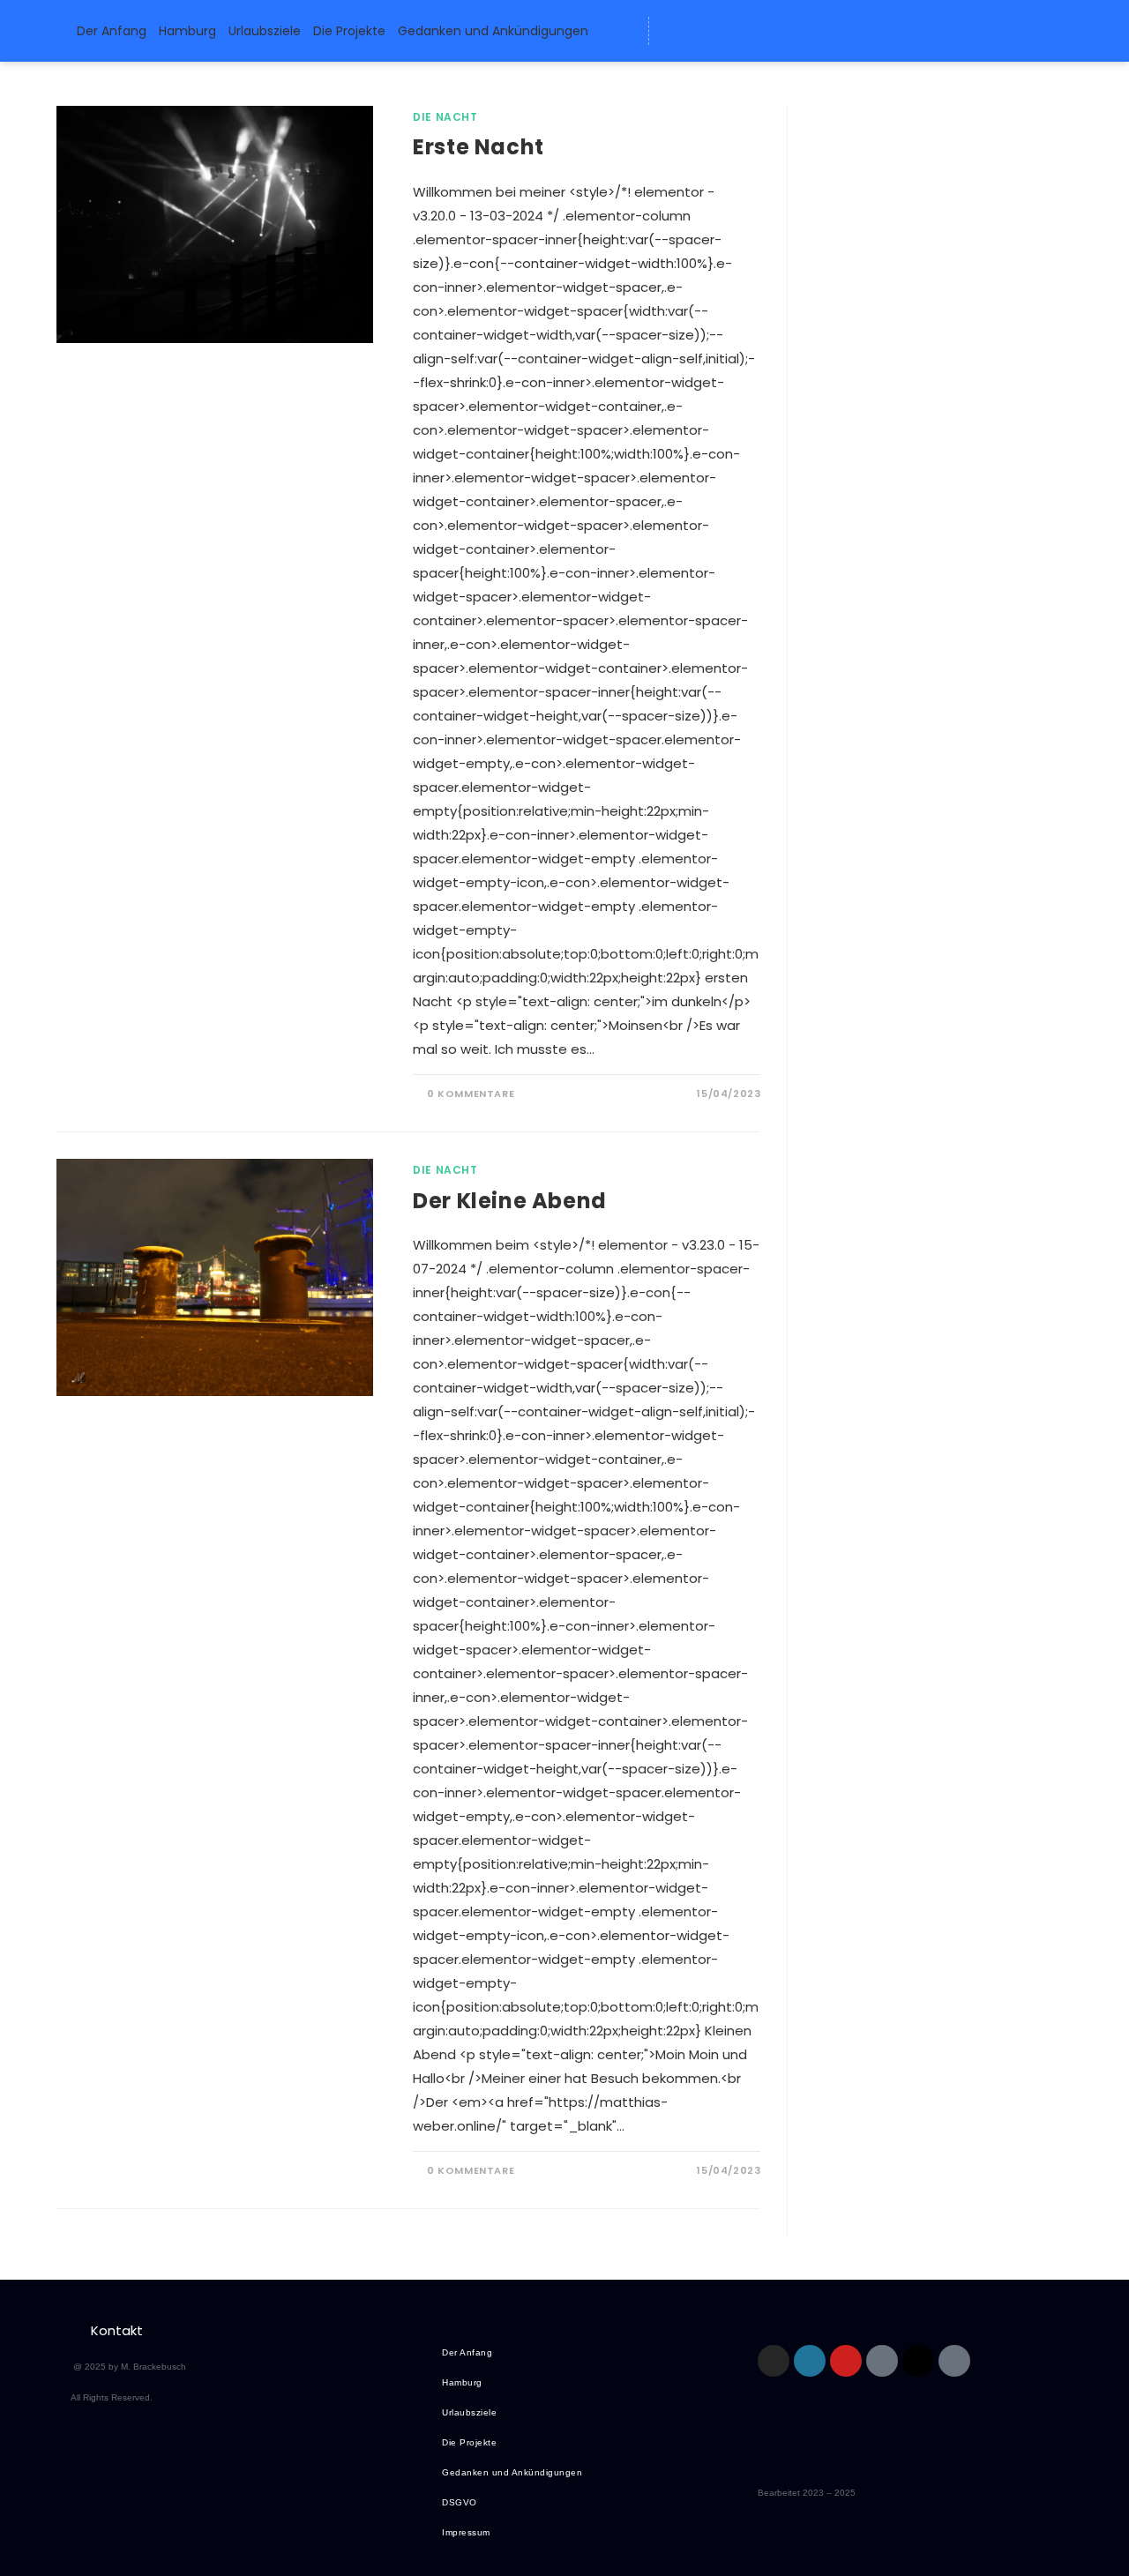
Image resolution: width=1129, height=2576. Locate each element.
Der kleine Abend (510, 1201)
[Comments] (805, 31)
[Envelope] (675, 31)
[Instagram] (774, 2361)
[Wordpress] (707, 31)
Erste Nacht (479, 147)
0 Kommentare (471, 1094)
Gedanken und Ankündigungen (493, 31)
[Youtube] (846, 2361)
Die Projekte (349, 31)
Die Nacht (445, 117)
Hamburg (187, 31)
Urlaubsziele (265, 31)
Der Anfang (112, 31)
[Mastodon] (740, 31)
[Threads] (773, 31)
